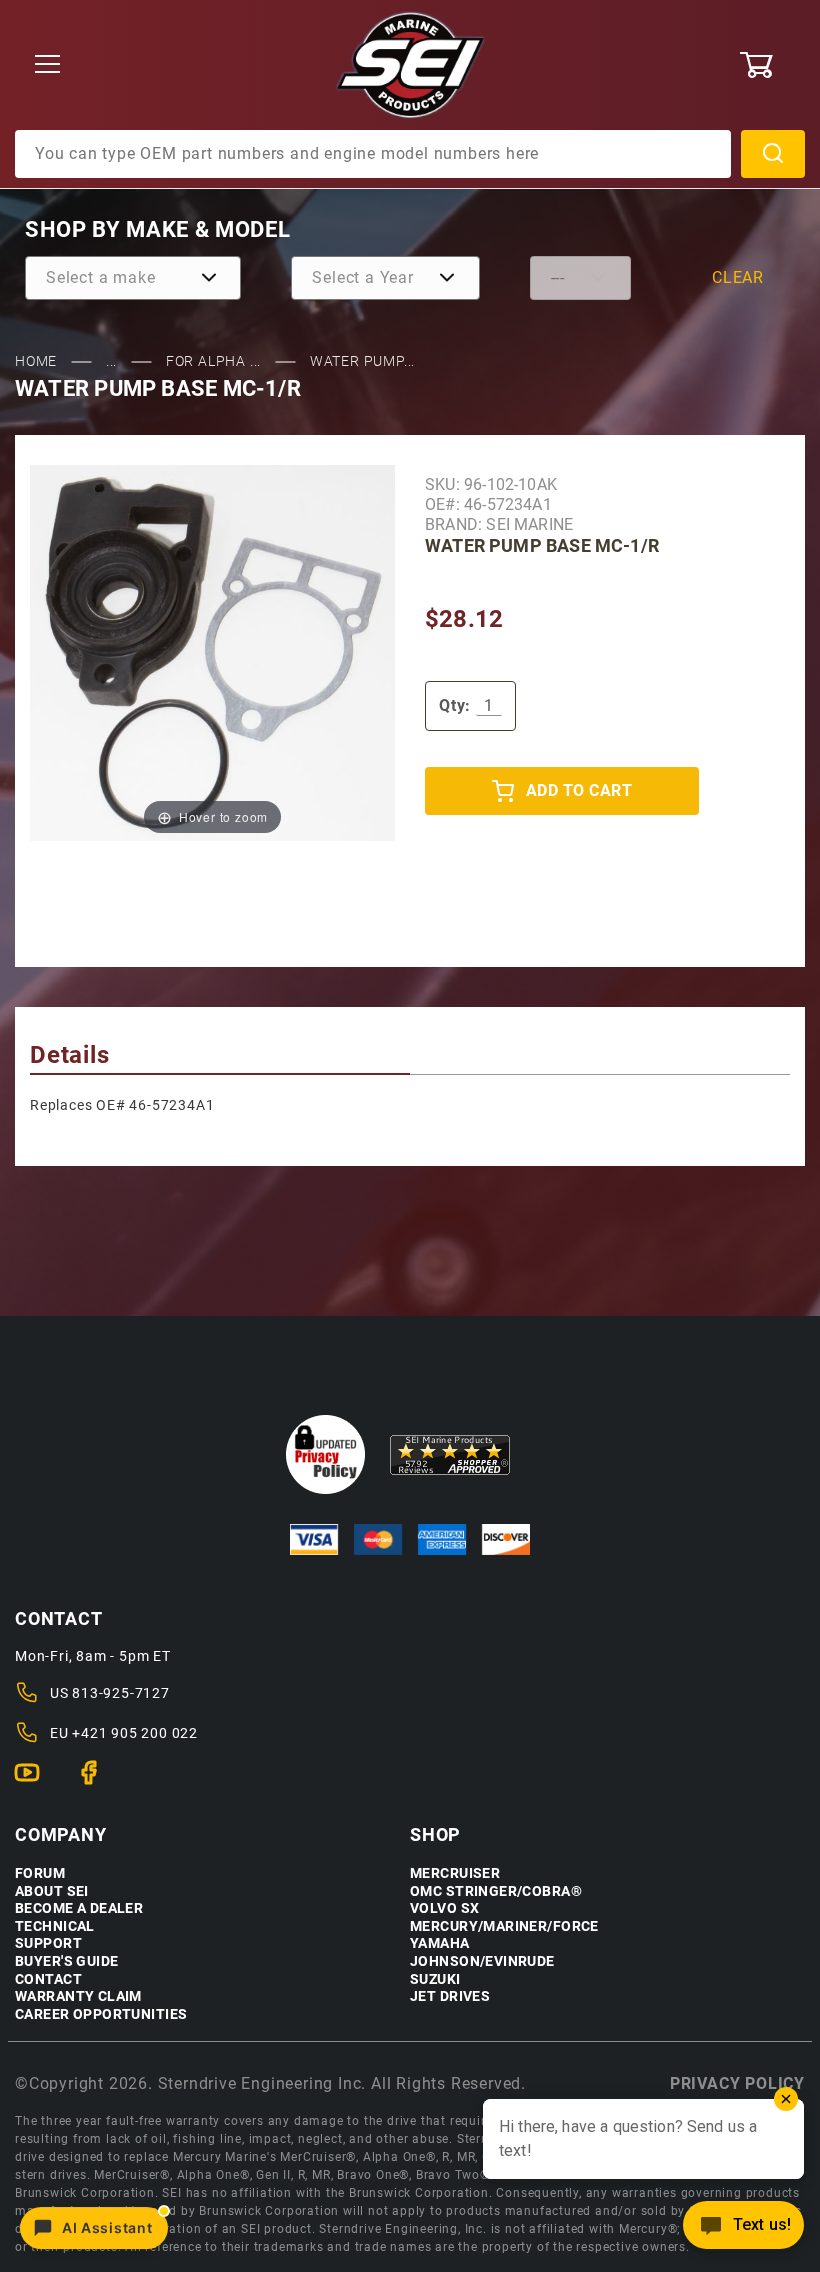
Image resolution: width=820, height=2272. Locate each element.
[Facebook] (97, 1781)
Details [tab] (70, 1055)
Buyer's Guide (66, 1961)
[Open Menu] (48, 65)
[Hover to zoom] (212, 652)
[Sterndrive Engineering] (410, 64)
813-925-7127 (121, 1693)
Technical (55, 1926)
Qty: (455, 705)
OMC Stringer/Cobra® (496, 1891)
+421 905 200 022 (135, 1733)
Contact (48, 1979)
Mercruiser (455, 1873)
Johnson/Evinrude (482, 1961)
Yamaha (440, 1943)
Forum (40, 1873)
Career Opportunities (101, 2014)
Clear (738, 277)
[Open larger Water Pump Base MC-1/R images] (212, 652)
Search (773, 154)
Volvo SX (444, 1908)
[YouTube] (35, 1781)
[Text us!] (743, 2230)
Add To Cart (579, 790)
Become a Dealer (79, 1908)
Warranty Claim (78, 1996)
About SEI (52, 1891)
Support (48, 1943)
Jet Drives (450, 1996)
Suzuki (435, 1979)
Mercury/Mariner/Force (504, 1926)
